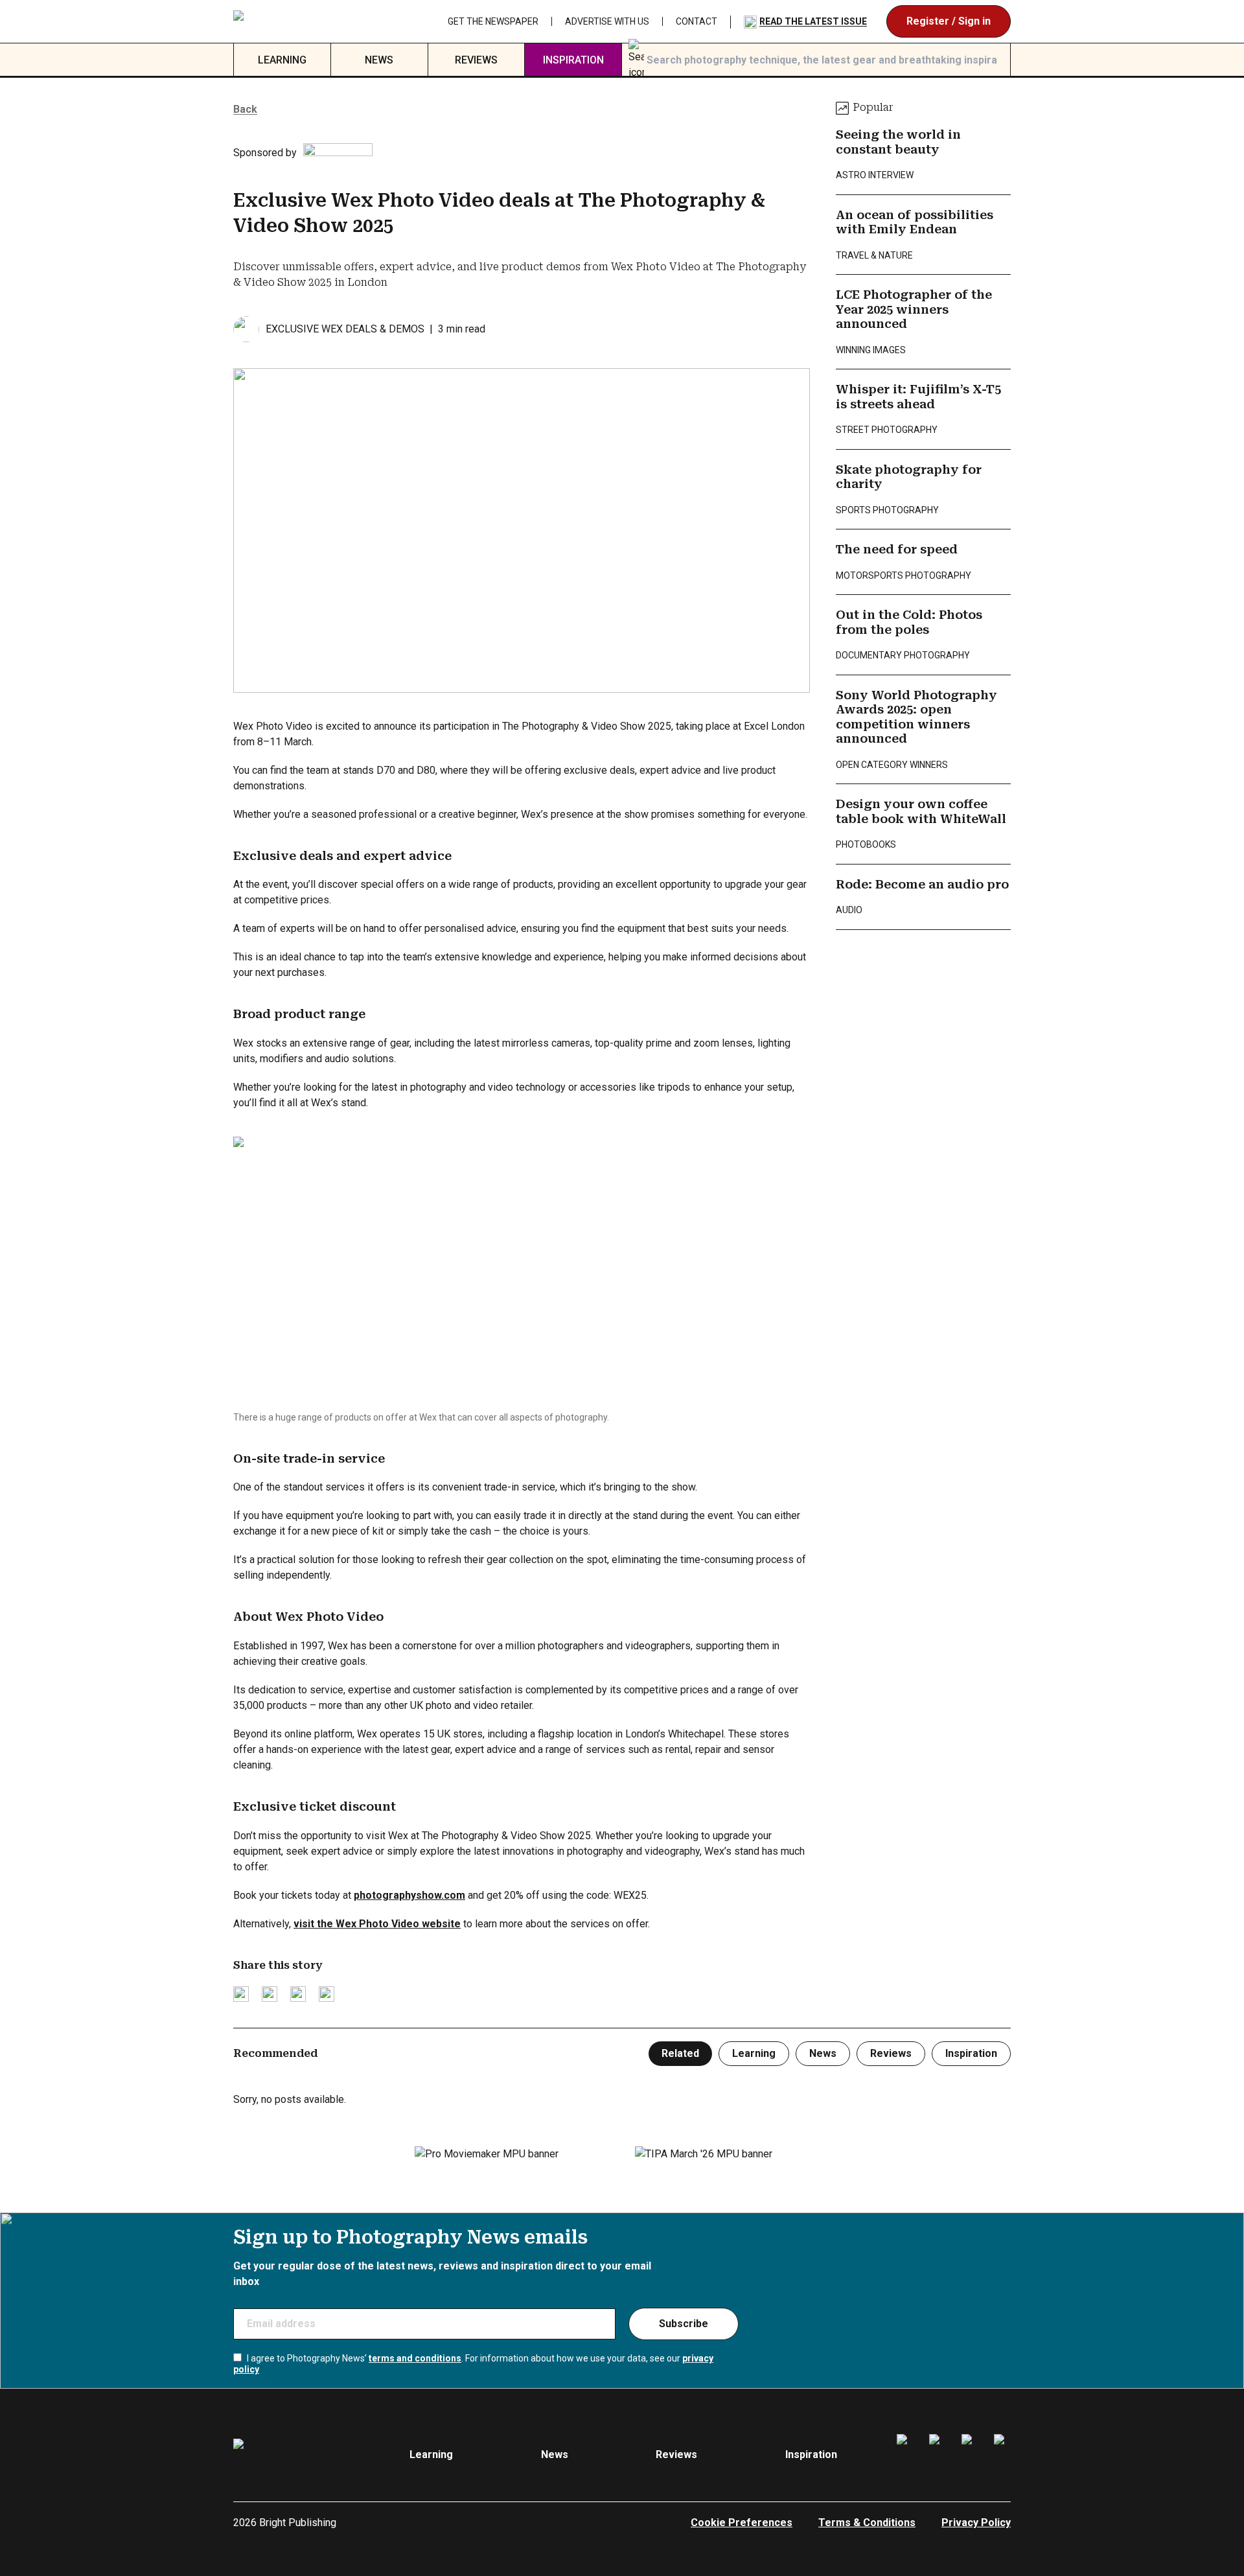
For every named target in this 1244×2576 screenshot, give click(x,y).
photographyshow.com (409, 1895)
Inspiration (573, 60)
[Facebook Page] (905, 2455)
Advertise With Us (607, 21)
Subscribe (684, 2324)
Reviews (476, 60)
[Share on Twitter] (241, 1994)
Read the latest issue (813, 21)
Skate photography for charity (909, 477)
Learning (282, 60)
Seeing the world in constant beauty (898, 142)
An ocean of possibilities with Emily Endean (915, 222)
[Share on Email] (298, 1994)
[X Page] (970, 2455)
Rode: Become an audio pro (922, 884)
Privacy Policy (976, 2523)
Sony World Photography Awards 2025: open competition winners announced (916, 717)
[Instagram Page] (938, 2455)
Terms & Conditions (867, 2523)
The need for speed (897, 549)
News (379, 60)
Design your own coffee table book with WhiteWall (921, 811)
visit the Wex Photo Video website (377, 1924)
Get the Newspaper (493, 21)
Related (680, 2053)
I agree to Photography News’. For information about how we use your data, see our (473, 2364)
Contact (697, 21)
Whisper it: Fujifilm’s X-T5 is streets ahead (918, 397)
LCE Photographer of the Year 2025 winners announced (914, 309)
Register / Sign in (949, 21)
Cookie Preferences (742, 2523)
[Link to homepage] (315, 21)
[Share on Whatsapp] (327, 1994)
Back (245, 109)
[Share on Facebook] (270, 1994)
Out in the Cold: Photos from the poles (909, 622)
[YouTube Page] (1002, 2455)
